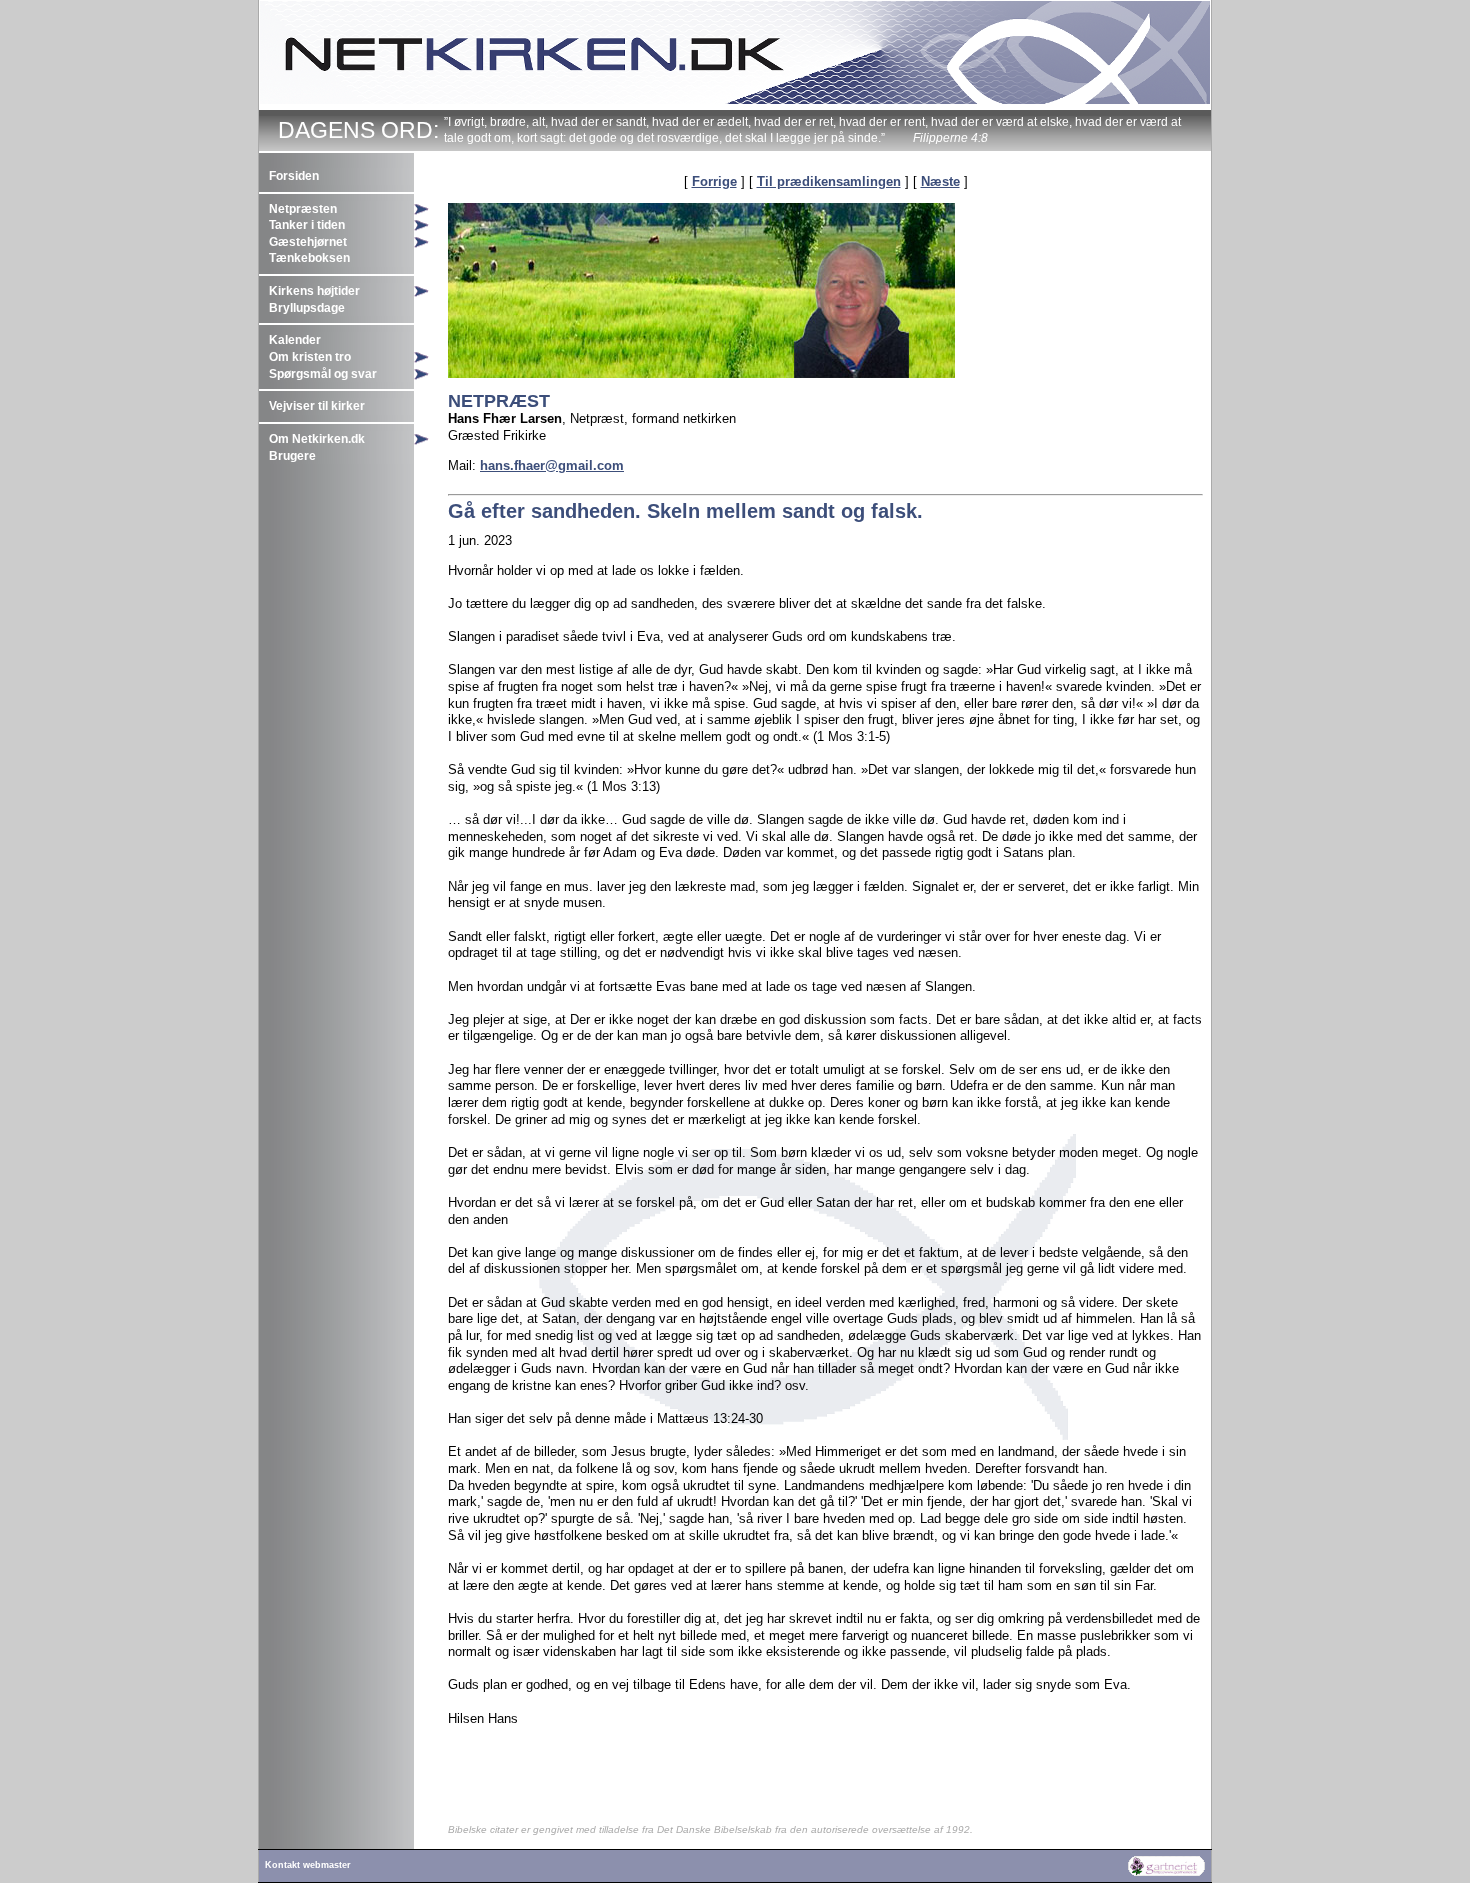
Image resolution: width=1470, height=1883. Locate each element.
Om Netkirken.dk (317, 439)
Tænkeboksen (309, 258)
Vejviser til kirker (317, 406)
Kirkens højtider (314, 291)
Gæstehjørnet (308, 242)
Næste (940, 181)
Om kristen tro (310, 357)
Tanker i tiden (307, 225)
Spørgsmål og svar (323, 374)
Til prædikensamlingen (829, 181)
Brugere (292, 456)
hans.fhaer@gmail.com (552, 465)
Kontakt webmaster (308, 1865)
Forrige (714, 181)
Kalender (295, 340)
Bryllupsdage (307, 308)
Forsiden (294, 176)
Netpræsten (303, 209)
